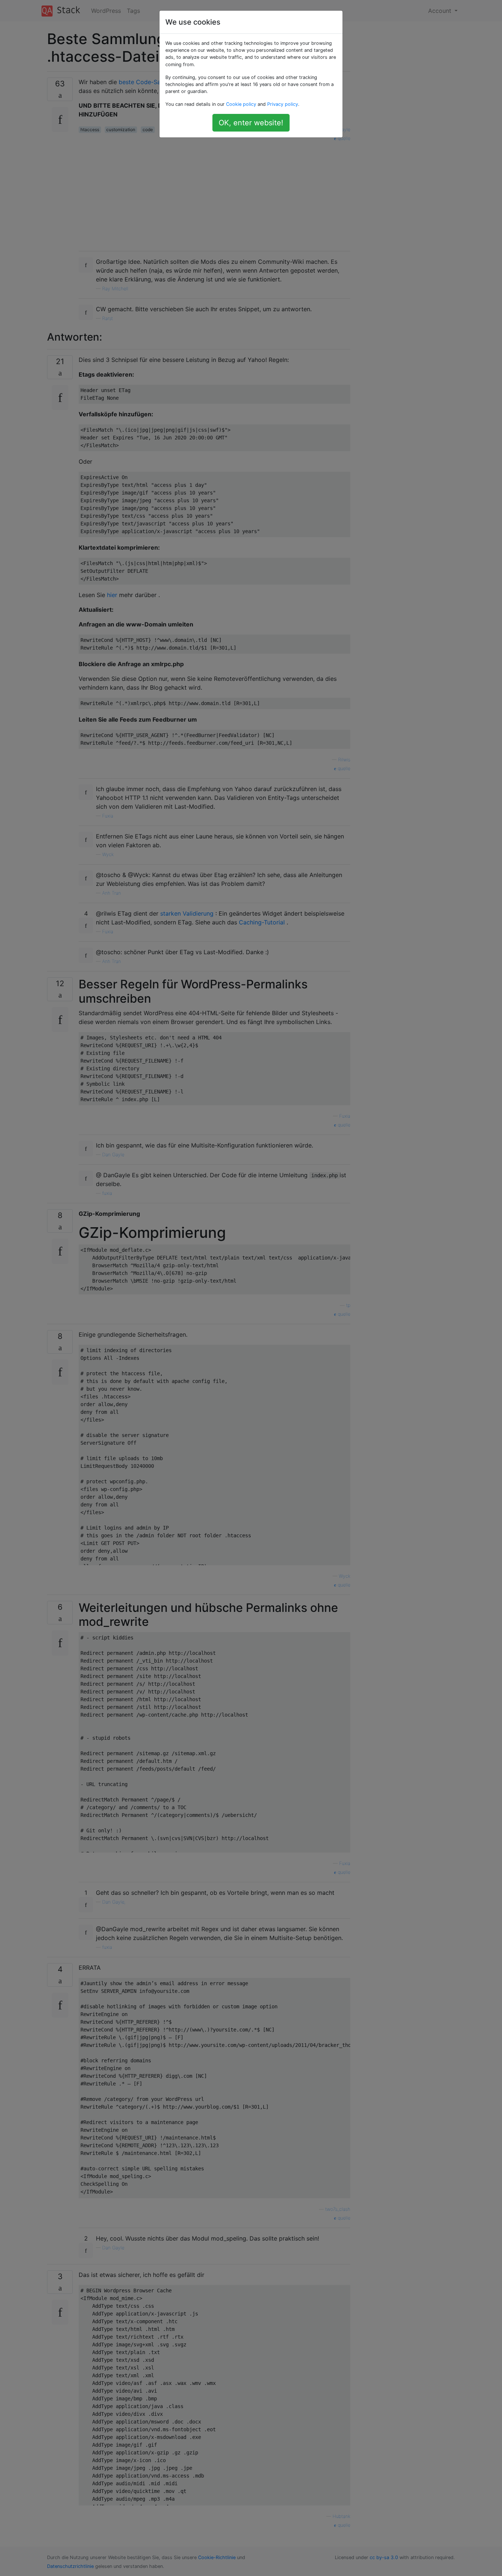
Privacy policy (283, 104)
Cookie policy (241, 104)
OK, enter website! (251, 123)
